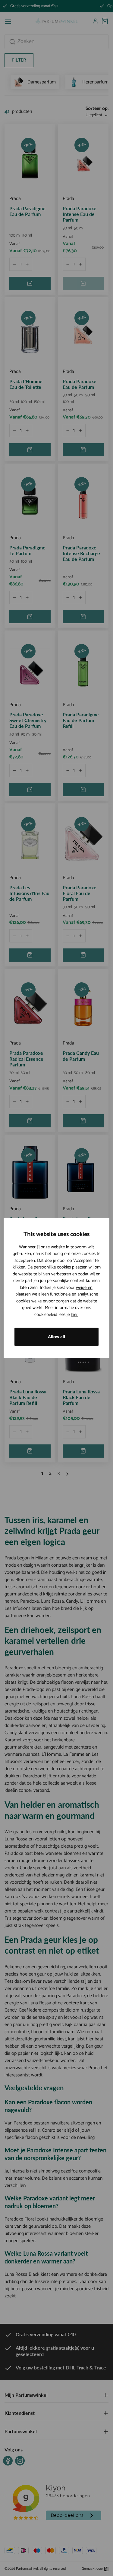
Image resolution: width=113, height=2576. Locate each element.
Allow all (56, 1337)
